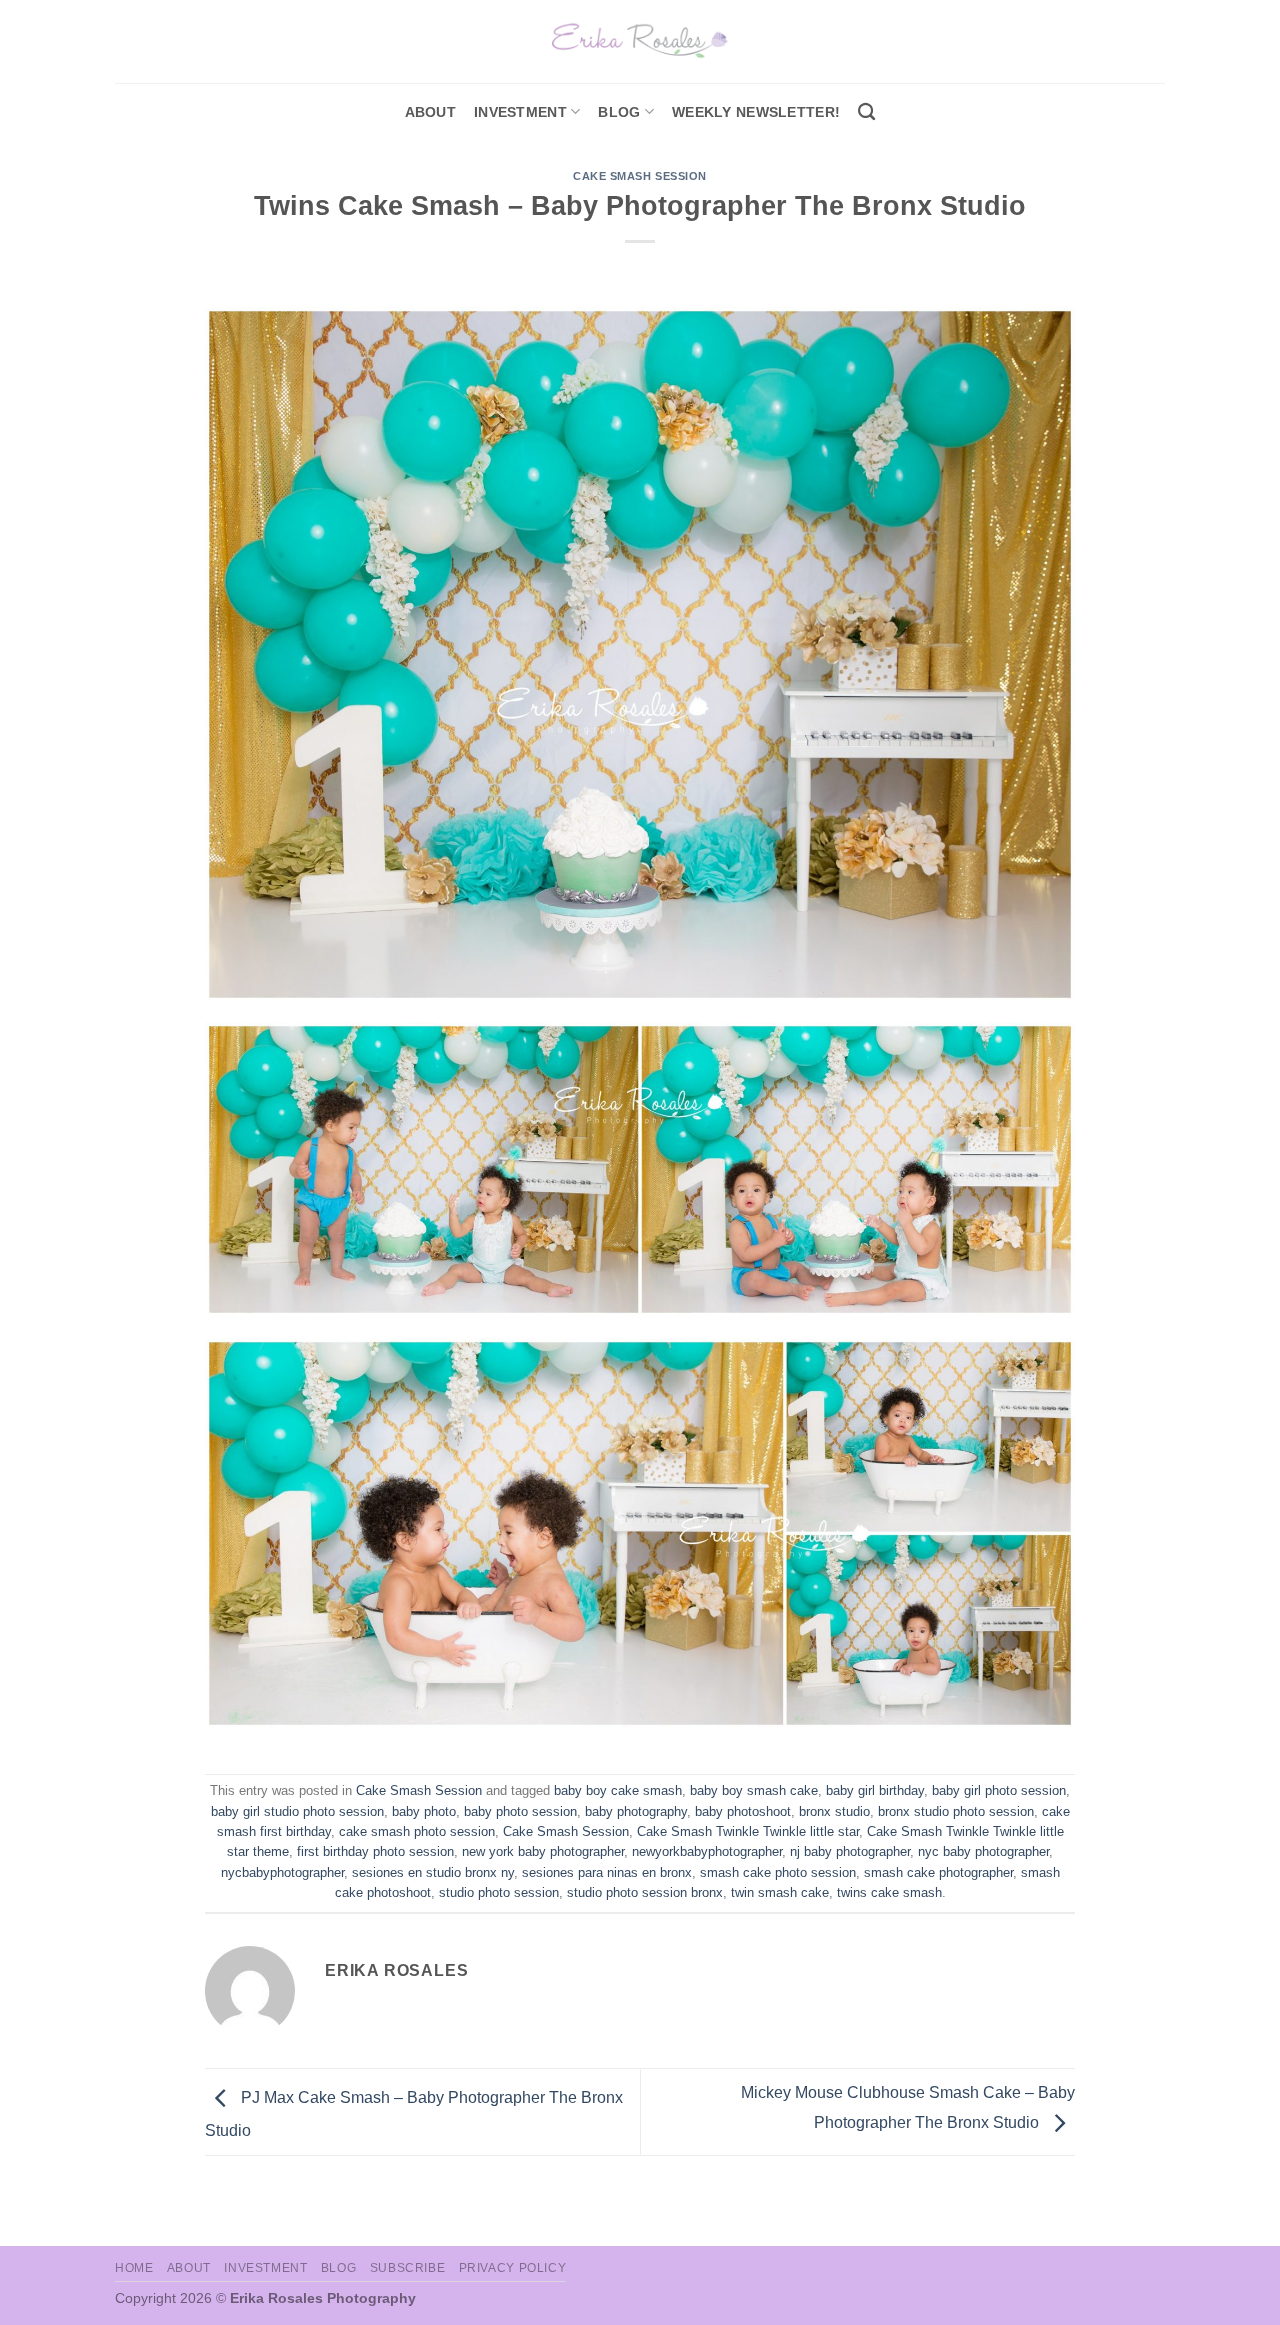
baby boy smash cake (754, 1790)
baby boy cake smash (618, 1790)
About (430, 112)
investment (520, 112)
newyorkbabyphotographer (707, 1851)
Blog (619, 112)
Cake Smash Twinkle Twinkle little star (748, 1831)
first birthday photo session (375, 1851)
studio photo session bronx (645, 1892)
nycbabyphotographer (282, 1872)
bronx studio (834, 1811)
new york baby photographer (543, 1851)
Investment (265, 2268)
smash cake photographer (938, 1872)
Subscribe (408, 2268)
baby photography (636, 1811)
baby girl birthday (875, 1790)
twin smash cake (780, 1892)
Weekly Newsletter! (756, 112)
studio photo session (499, 1892)
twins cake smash (889, 1892)
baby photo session (520, 1811)
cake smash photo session (417, 1831)
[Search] (866, 112)
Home (134, 2268)
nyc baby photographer (983, 1851)
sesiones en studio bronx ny (433, 1872)
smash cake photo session (778, 1872)
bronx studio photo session (956, 1811)
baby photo (424, 1811)
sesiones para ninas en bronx (607, 1872)
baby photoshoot (743, 1811)
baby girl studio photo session (297, 1811)
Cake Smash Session (640, 176)
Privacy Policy (513, 2268)
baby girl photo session (999, 1790)
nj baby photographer (850, 1851)
